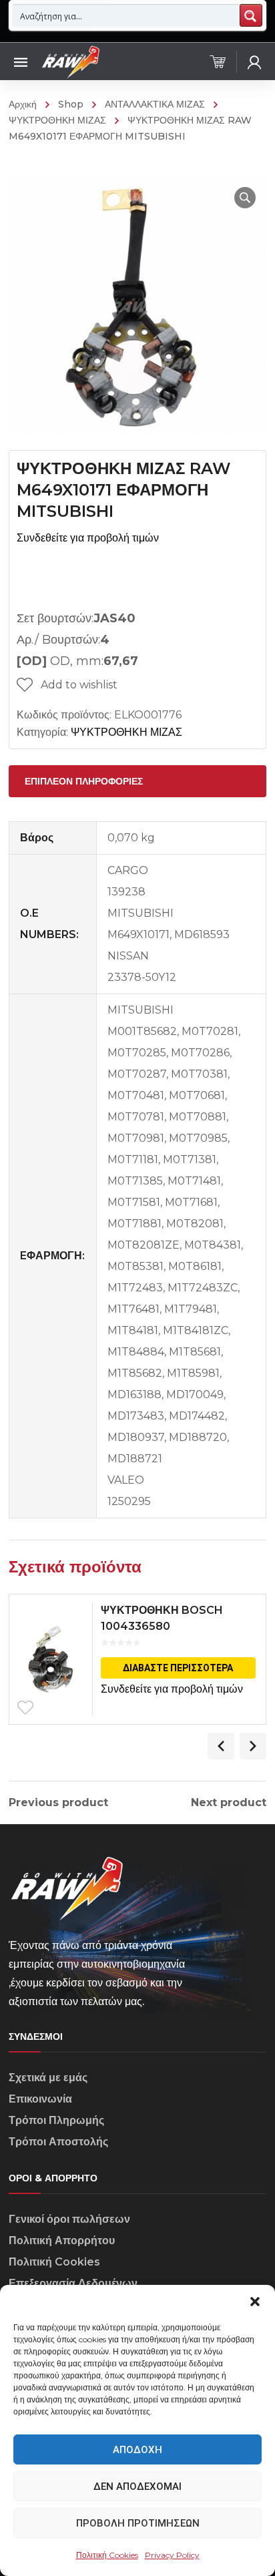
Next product (229, 1803)
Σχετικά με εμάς (48, 2078)
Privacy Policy (172, 2555)
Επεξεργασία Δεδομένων (73, 2283)
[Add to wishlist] (25, 1708)
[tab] (137, 781)
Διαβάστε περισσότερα (178, 1668)
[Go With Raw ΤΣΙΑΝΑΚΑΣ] (70, 61)
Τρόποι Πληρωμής (56, 2120)
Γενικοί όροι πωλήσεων (69, 2219)
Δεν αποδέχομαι (137, 2487)
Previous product (58, 1803)
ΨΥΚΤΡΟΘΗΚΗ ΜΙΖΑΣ (126, 732)
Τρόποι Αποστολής (58, 2142)
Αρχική (23, 104)
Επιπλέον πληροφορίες (84, 781)
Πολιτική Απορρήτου (62, 2240)
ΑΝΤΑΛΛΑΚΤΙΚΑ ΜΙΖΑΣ (155, 104)
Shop (71, 104)
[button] (255, 2302)
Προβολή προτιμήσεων (138, 2523)
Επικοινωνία (40, 2099)
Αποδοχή (137, 2450)
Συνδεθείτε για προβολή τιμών (88, 538)
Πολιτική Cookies (107, 2555)
